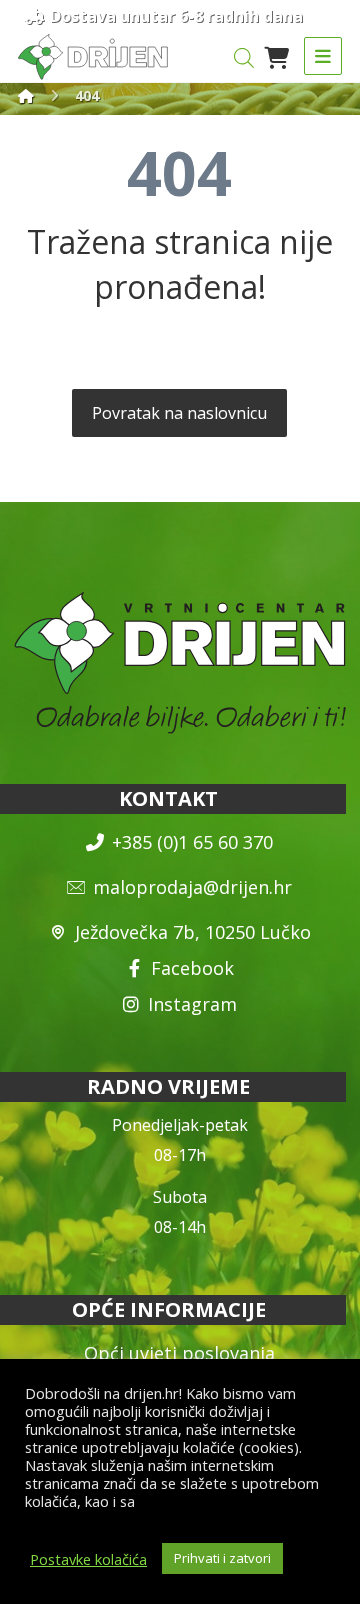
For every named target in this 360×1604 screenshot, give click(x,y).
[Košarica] (277, 56)
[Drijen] (26, 95)
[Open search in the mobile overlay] (244, 57)
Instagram (192, 1004)
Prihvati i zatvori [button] (222, 1558)
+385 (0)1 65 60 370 (192, 842)
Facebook (192, 968)
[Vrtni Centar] (93, 57)
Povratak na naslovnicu (179, 413)
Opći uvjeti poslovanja (179, 1353)
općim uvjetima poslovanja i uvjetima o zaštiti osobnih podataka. (174, 1510)
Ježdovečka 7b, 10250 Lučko (193, 932)
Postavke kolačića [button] (88, 1559)
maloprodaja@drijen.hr (192, 887)
